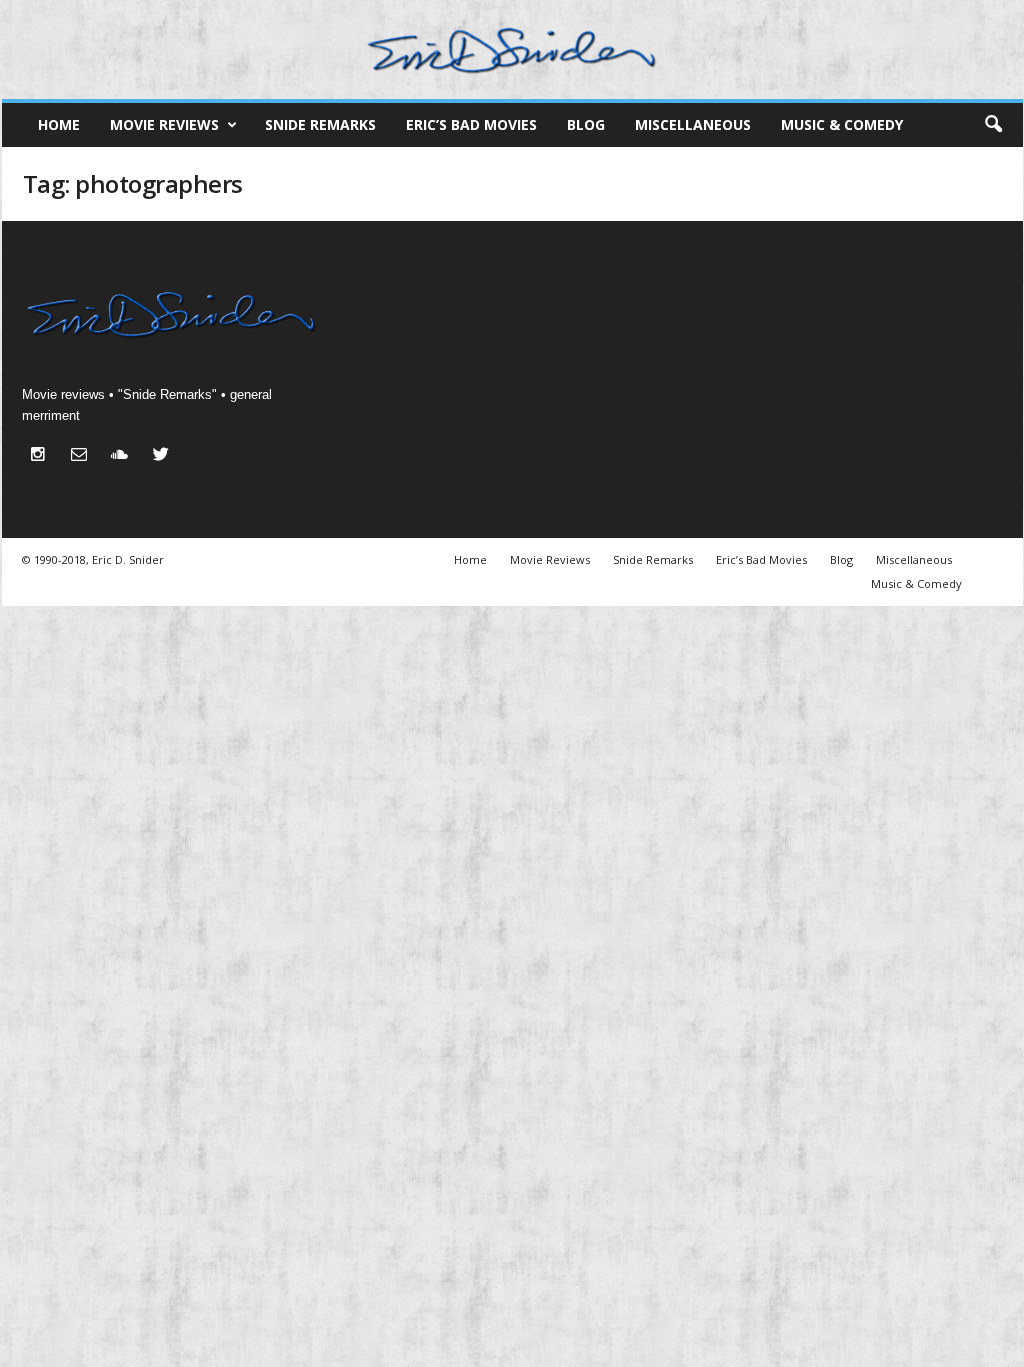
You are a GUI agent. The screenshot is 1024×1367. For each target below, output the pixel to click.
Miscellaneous (693, 124)
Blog (586, 124)
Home (59, 124)
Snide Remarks (320, 124)
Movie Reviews (164, 124)
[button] (993, 125)
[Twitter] (163, 456)
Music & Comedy (842, 124)
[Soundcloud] (124, 456)
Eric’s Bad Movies (471, 124)
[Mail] (83, 456)
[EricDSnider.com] (512, 49)
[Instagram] (42, 456)
